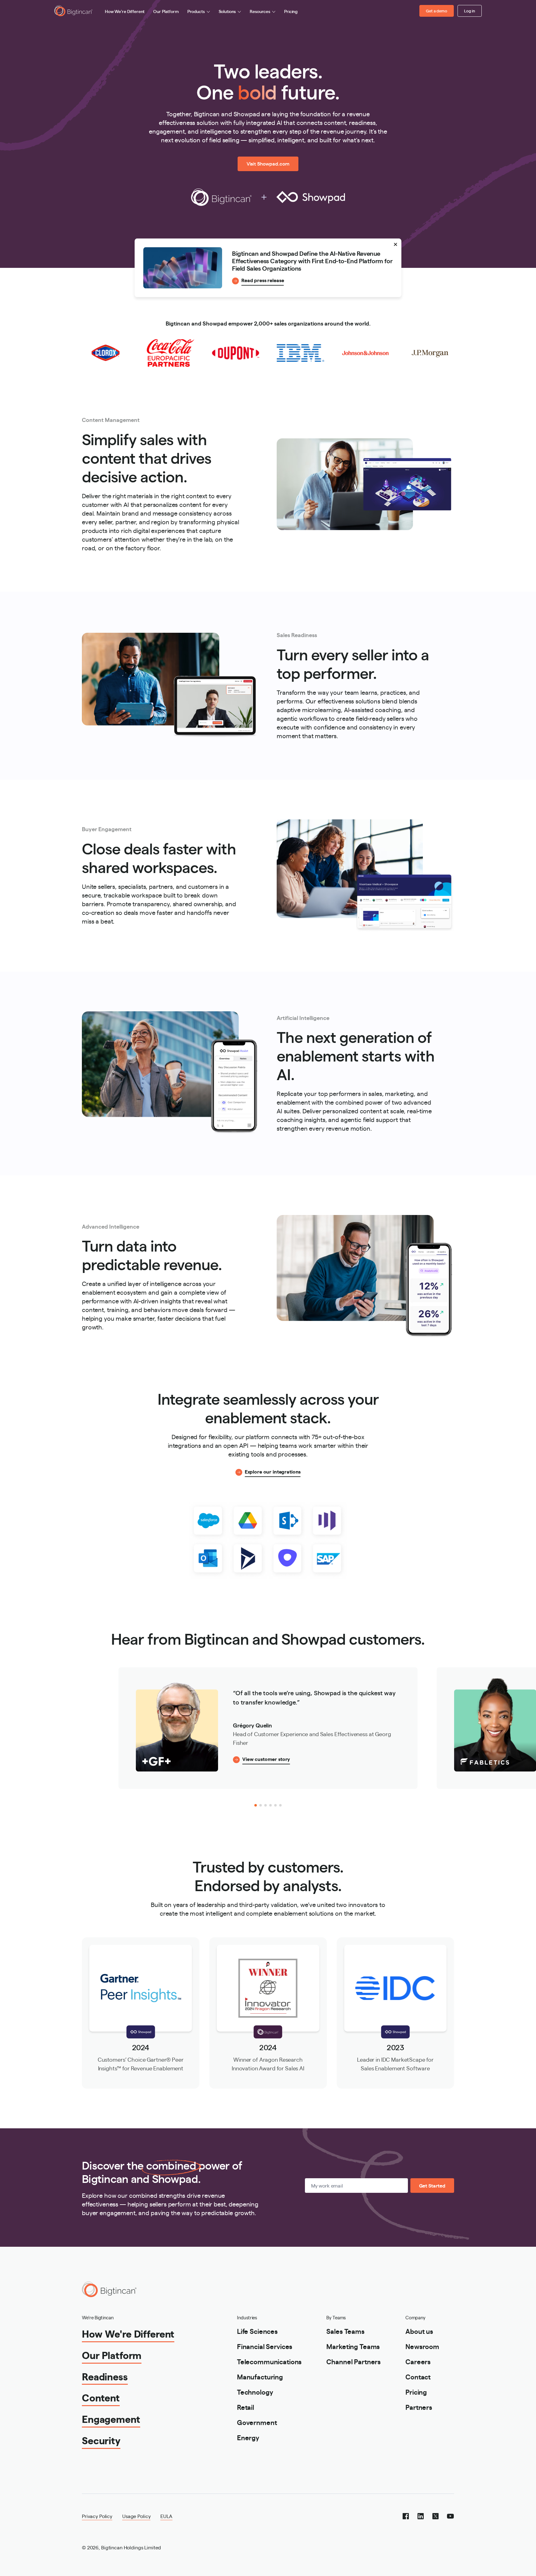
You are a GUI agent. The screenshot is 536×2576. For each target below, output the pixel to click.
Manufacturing (260, 2376)
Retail (246, 2407)
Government (257, 2422)
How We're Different (125, 11)
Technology (255, 2392)
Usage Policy (136, 2516)
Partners (419, 2407)
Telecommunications (269, 2361)
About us (419, 2331)
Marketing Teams (353, 2346)
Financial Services (265, 2346)
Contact (418, 2376)
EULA (166, 2516)
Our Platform (166, 11)
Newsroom (422, 2346)
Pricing (291, 11)
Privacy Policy (97, 2516)
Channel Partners (353, 2361)
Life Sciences (257, 2331)
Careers (418, 2361)
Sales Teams (345, 2331)
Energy (248, 2437)
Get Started (432, 2186)
